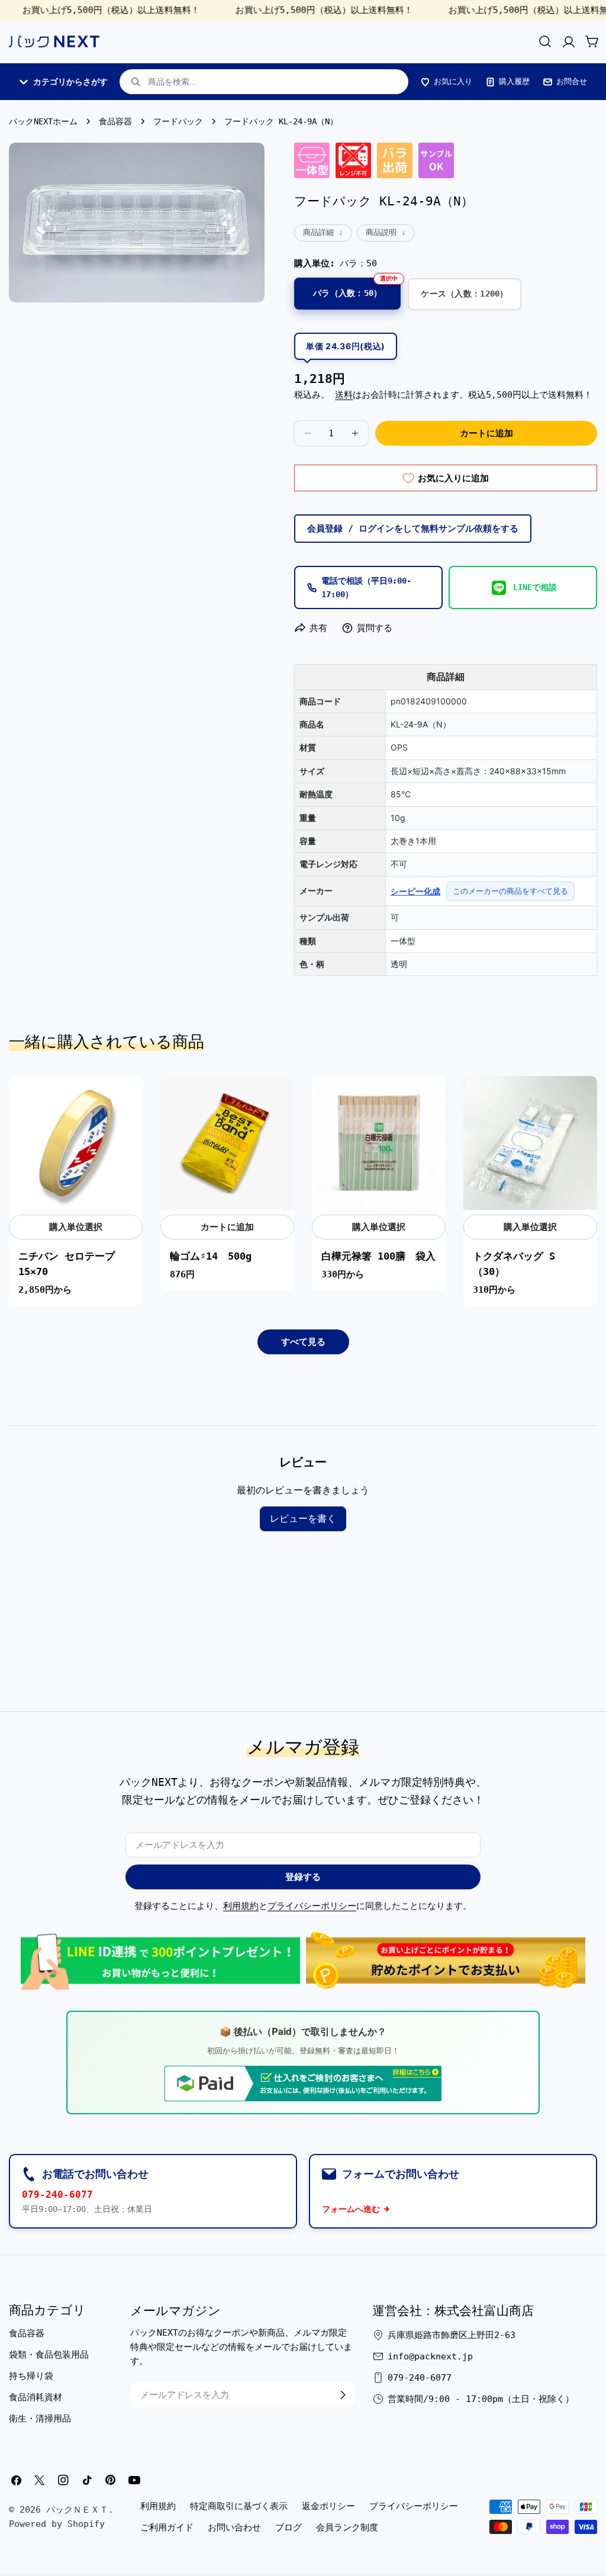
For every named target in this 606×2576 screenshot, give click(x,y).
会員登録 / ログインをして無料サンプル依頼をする (413, 529)
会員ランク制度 (347, 2527)
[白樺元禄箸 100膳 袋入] (379, 1143)
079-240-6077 (57, 2195)
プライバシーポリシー (312, 1906)
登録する (303, 1877)
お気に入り (453, 81)
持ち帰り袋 (31, 2376)
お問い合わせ (234, 2527)
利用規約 (241, 1906)
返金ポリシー (328, 2506)
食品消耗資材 (36, 2397)
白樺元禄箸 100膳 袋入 (378, 1256)
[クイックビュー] (127, 1100)
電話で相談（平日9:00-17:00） (366, 587)
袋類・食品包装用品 (49, 2355)
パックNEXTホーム (43, 121)
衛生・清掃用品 (40, 2419)
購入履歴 (514, 81)
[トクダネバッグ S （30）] (530, 1143)
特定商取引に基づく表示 (239, 2506)
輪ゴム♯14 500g (211, 1256)
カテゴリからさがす (70, 82)
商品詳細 (318, 232)
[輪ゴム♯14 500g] (227, 1143)
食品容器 (115, 121)
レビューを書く (303, 1519)
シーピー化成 (415, 891)
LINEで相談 (535, 587)
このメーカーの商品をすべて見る (510, 891)
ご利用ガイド (167, 2527)
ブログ (289, 2527)
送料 (344, 395)
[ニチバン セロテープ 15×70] (76, 1143)
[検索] (545, 41)
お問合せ (572, 81)
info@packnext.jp (430, 2356)
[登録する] (343, 2395)
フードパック (178, 121)
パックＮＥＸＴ (77, 2510)
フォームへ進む (351, 2209)
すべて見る (303, 1342)
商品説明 (381, 232)
